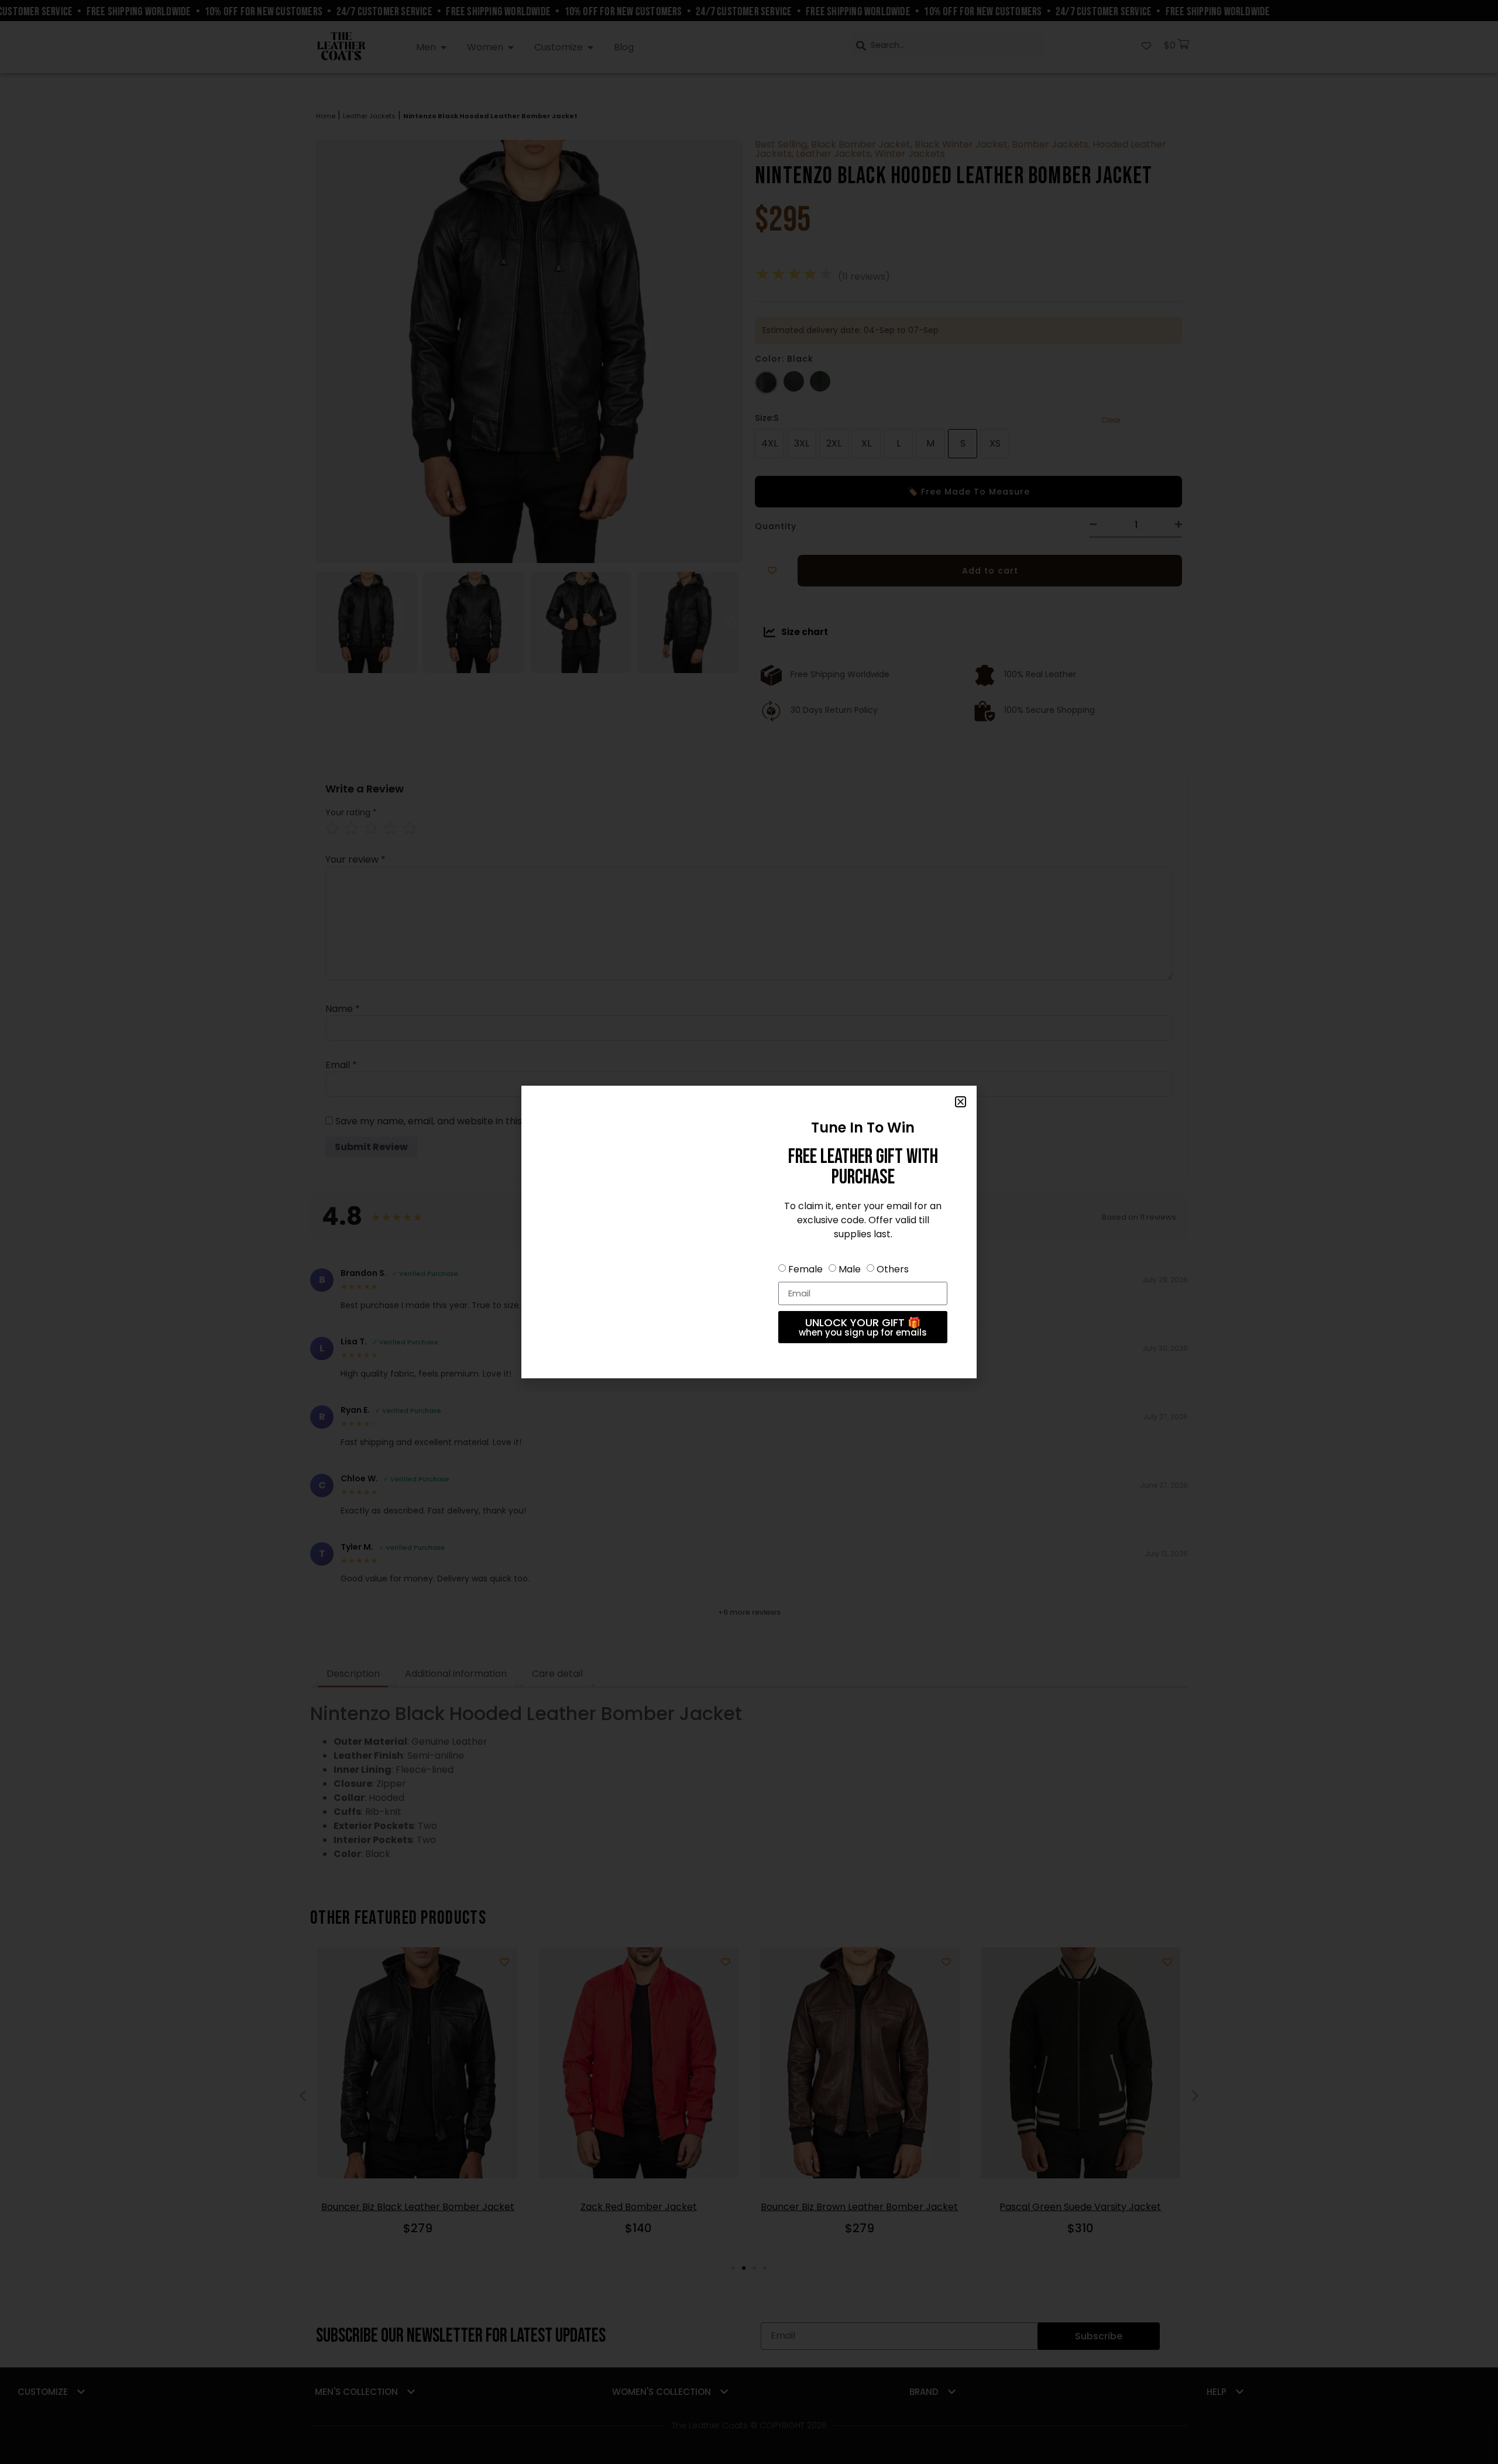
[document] (749, 1232)
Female (805, 1269)
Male (850, 1269)
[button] (961, 1102)
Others (893, 1269)
